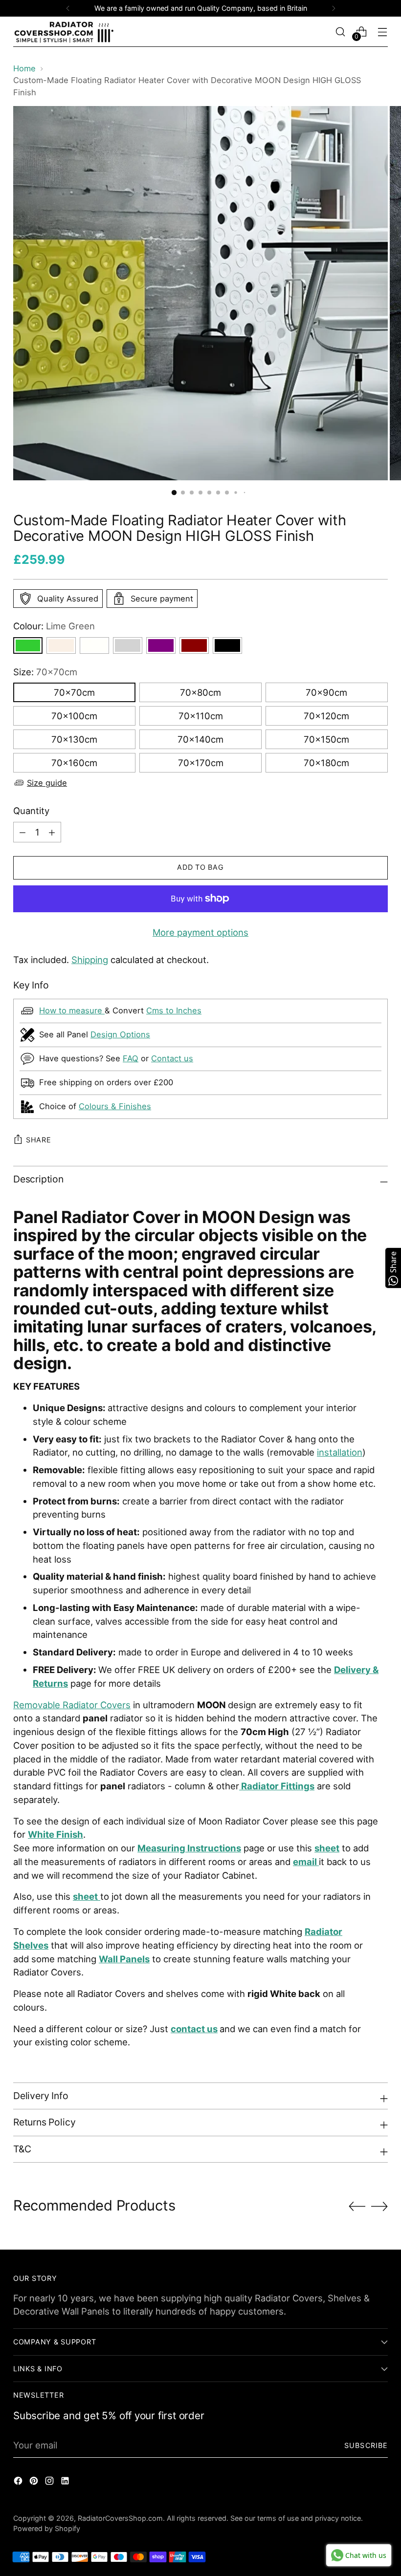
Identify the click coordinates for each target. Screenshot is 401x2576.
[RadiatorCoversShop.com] (65, 32)
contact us (194, 2029)
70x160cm (74, 763)
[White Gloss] (94, 645)
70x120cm (326, 716)
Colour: (54, 626)
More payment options (200, 932)
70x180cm (326, 763)
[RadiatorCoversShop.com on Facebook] (19, 2483)
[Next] (334, 8)
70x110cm (201, 716)
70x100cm (74, 716)
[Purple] (161, 645)
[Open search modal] (341, 32)
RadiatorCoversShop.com (120, 2518)
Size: (45, 672)
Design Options (120, 1034)
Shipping (90, 960)
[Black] (227, 645)
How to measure (72, 1010)
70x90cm (326, 692)
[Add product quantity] (22, 832)
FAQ (131, 1058)
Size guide (47, 783)
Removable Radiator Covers (72, 1705)
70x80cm (200, 692)
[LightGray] (128, 645)
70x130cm (74, 739)
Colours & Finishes (115, 1106)
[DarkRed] (194, 645)
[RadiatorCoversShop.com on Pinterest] (35, 2483)
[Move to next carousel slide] (379, 2206)
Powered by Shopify (47, 2528)
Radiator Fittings (278, 1786)
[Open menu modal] (383, 32)
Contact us (172, 1058)
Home (24, 68)
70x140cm (200, 739)
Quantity (31, 811)
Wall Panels (124, 1959)
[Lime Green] (28, 645)
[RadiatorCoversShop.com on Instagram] (50, 2483)
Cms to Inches (174, 1010)
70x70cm (74, 692)
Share (39, 1140)
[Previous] (68, 8)
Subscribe (366, 2445)
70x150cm (326, 739)
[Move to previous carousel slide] (357, 2207)
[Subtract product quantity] (52, 832)
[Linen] (61, 645)
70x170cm (201, 763)
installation (340, 1452)
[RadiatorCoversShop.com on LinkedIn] (66, 2483)
